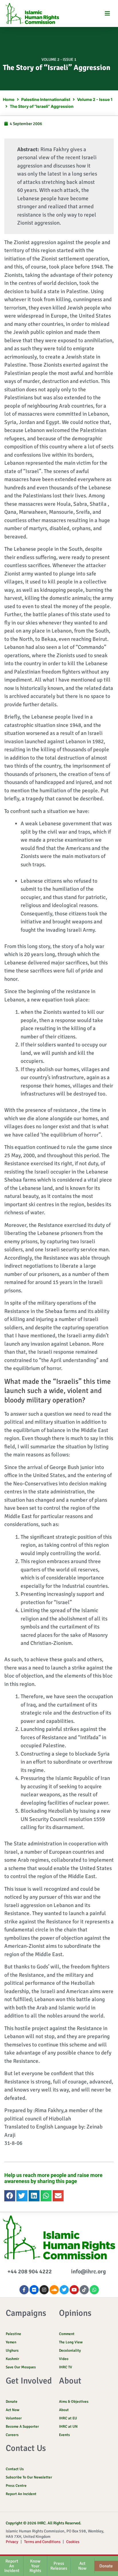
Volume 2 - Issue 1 (59, 60)
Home (9, 99)
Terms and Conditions (42, 2542)
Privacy (12, 2542)
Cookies (73, 2542)
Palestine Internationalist (46, 99)
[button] (107, 13)
